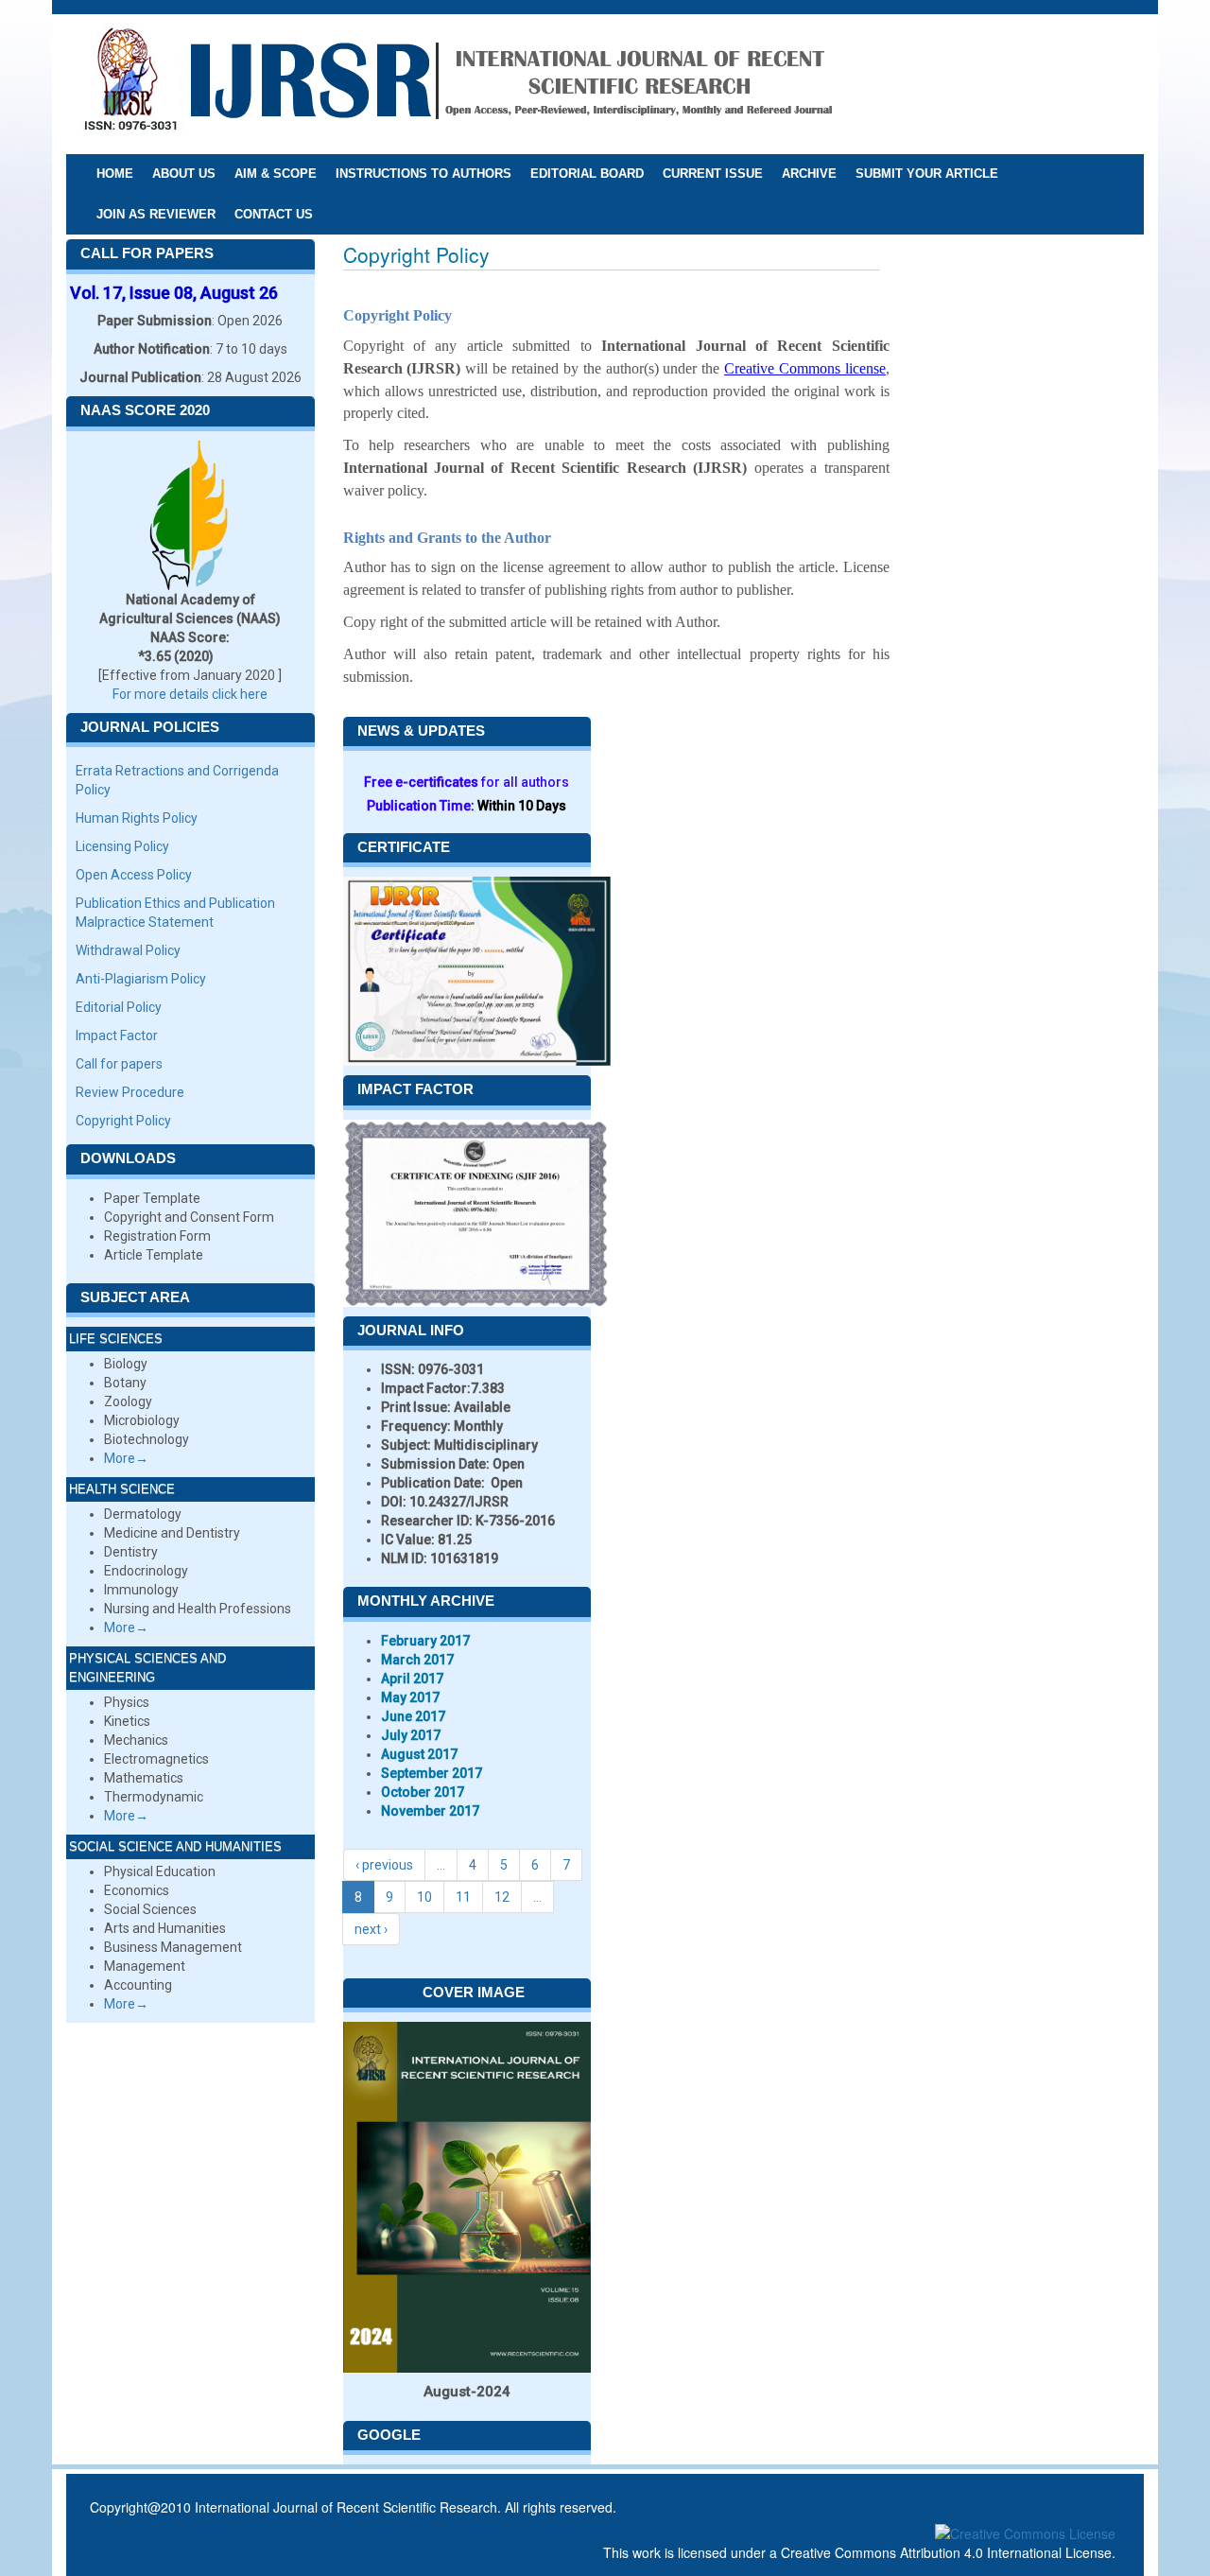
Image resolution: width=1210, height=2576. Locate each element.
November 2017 (430, 1811)
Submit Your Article (927, 174)
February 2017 (425, 1641)
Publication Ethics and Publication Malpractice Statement (175, 913)
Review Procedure (130, 1092)
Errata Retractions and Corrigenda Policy (177, 780)
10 (424, 1897)
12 (502, 1897)
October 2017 (423, 1792)
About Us (184, 174)
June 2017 (413, 1716)
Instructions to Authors (423, 174)
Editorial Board (587, 174)
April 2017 (412, 1679)
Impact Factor (117, 1036)
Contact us (274, 214)
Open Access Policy (134, 875)
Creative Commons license (805, 368)
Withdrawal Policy (128, 950)
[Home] (458, 83)
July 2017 (411, 1735)
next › (371, 1929)
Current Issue (713, 174)
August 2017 (419, 1754)
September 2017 (432, 1773)
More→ (126, 1458)
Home (115, 174)
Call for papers (119, 1064)
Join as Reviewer (156, 214)
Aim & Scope (276, 174)
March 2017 (417, 1660)
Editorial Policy (119, 1007)
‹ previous (384, 1865)
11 (463, 1897)
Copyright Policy (123, 1121)
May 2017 (410, 1697)
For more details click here (190, 694)
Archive (809, 174)
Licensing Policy (122, 846)
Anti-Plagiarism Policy (141, 979)
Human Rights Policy (137, 818)
